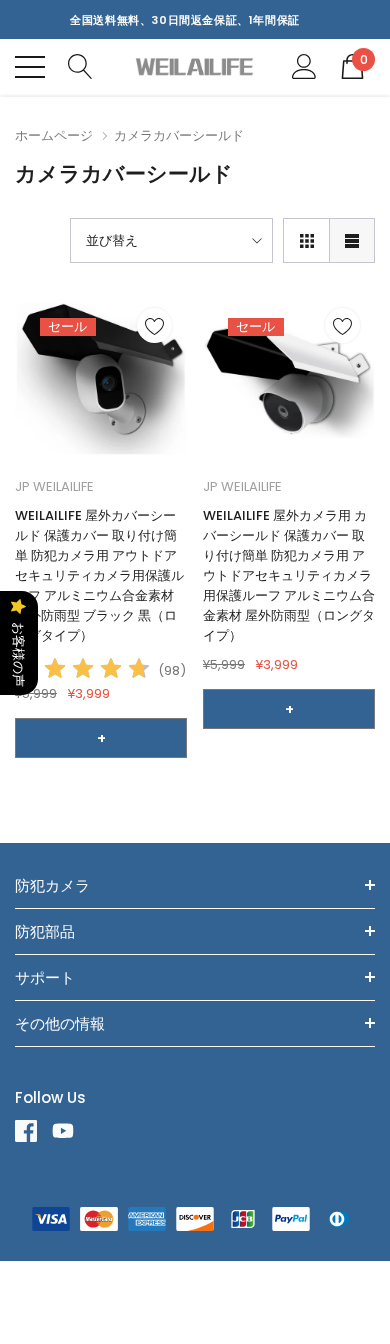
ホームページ (54, 135)
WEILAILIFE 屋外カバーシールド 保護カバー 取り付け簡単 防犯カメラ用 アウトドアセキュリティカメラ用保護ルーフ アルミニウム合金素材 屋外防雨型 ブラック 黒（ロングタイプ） (99, 575)
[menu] (30, 67)
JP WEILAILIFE (54, 486)
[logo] (195, 66)
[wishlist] (154, 325)
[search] (80, 65)
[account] (304, 65)
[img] (83, 671)
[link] (101, 379)
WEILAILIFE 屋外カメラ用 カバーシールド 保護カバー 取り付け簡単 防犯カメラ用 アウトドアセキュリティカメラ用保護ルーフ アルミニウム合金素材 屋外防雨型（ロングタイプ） (289, 575)
